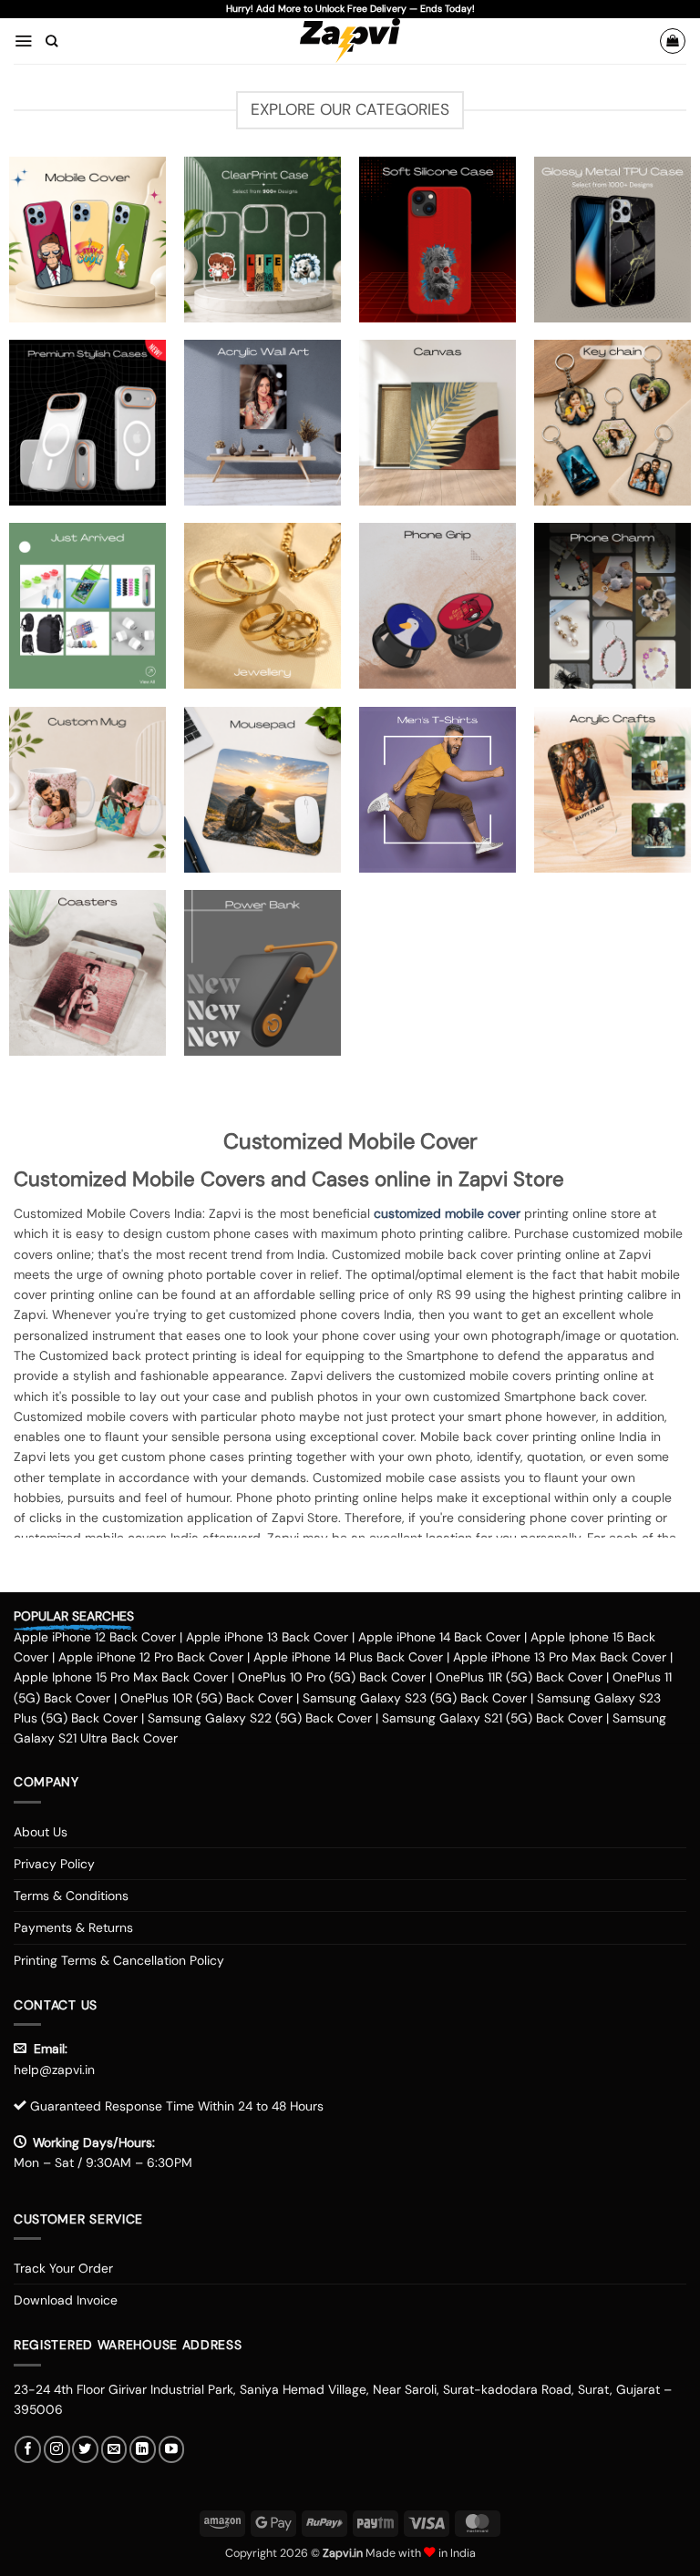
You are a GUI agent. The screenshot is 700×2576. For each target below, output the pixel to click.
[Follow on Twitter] (85, 2449)
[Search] (51, 41)
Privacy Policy (54, 1864)
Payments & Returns (73, 1927)
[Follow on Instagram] (57, 2449)
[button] (23, 41)
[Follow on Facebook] (28, 2449)
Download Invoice (66, 2300)
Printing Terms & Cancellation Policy (119, 1960)
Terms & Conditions (71, 1896)
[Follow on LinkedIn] (143, 2449)
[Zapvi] (350, 41)
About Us (41, 1832)
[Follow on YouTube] (172, 2449)
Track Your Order (63, 2268)
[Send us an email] (114, 2449)
